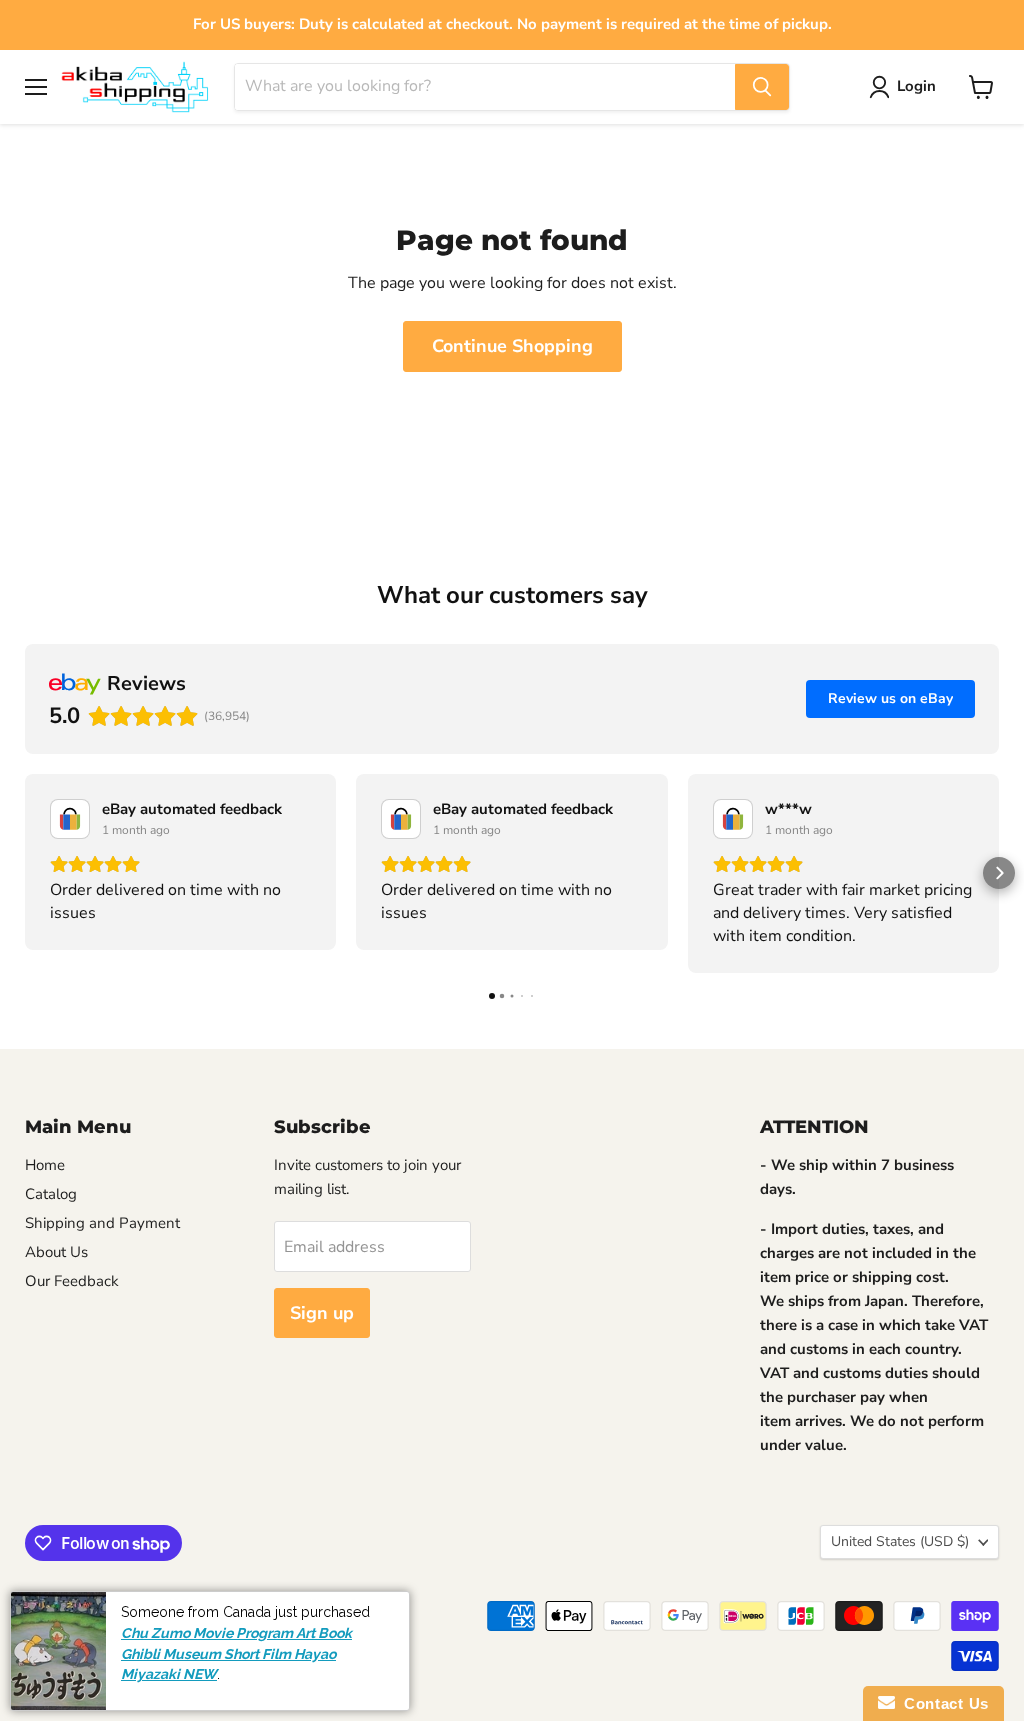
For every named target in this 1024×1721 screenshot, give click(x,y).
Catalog (51, 1194)
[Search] (762, 87)
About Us (56, 1252)
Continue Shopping (512, 346)
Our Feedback (72, 1281)
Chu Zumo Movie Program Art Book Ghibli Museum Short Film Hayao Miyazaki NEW (236, 1653)
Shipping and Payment (102, 1223)
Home (45, 1165)
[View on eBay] (70, 819)
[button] (25, 873)
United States (900, 1541)
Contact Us (942, 1703)
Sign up (322, 1313)
